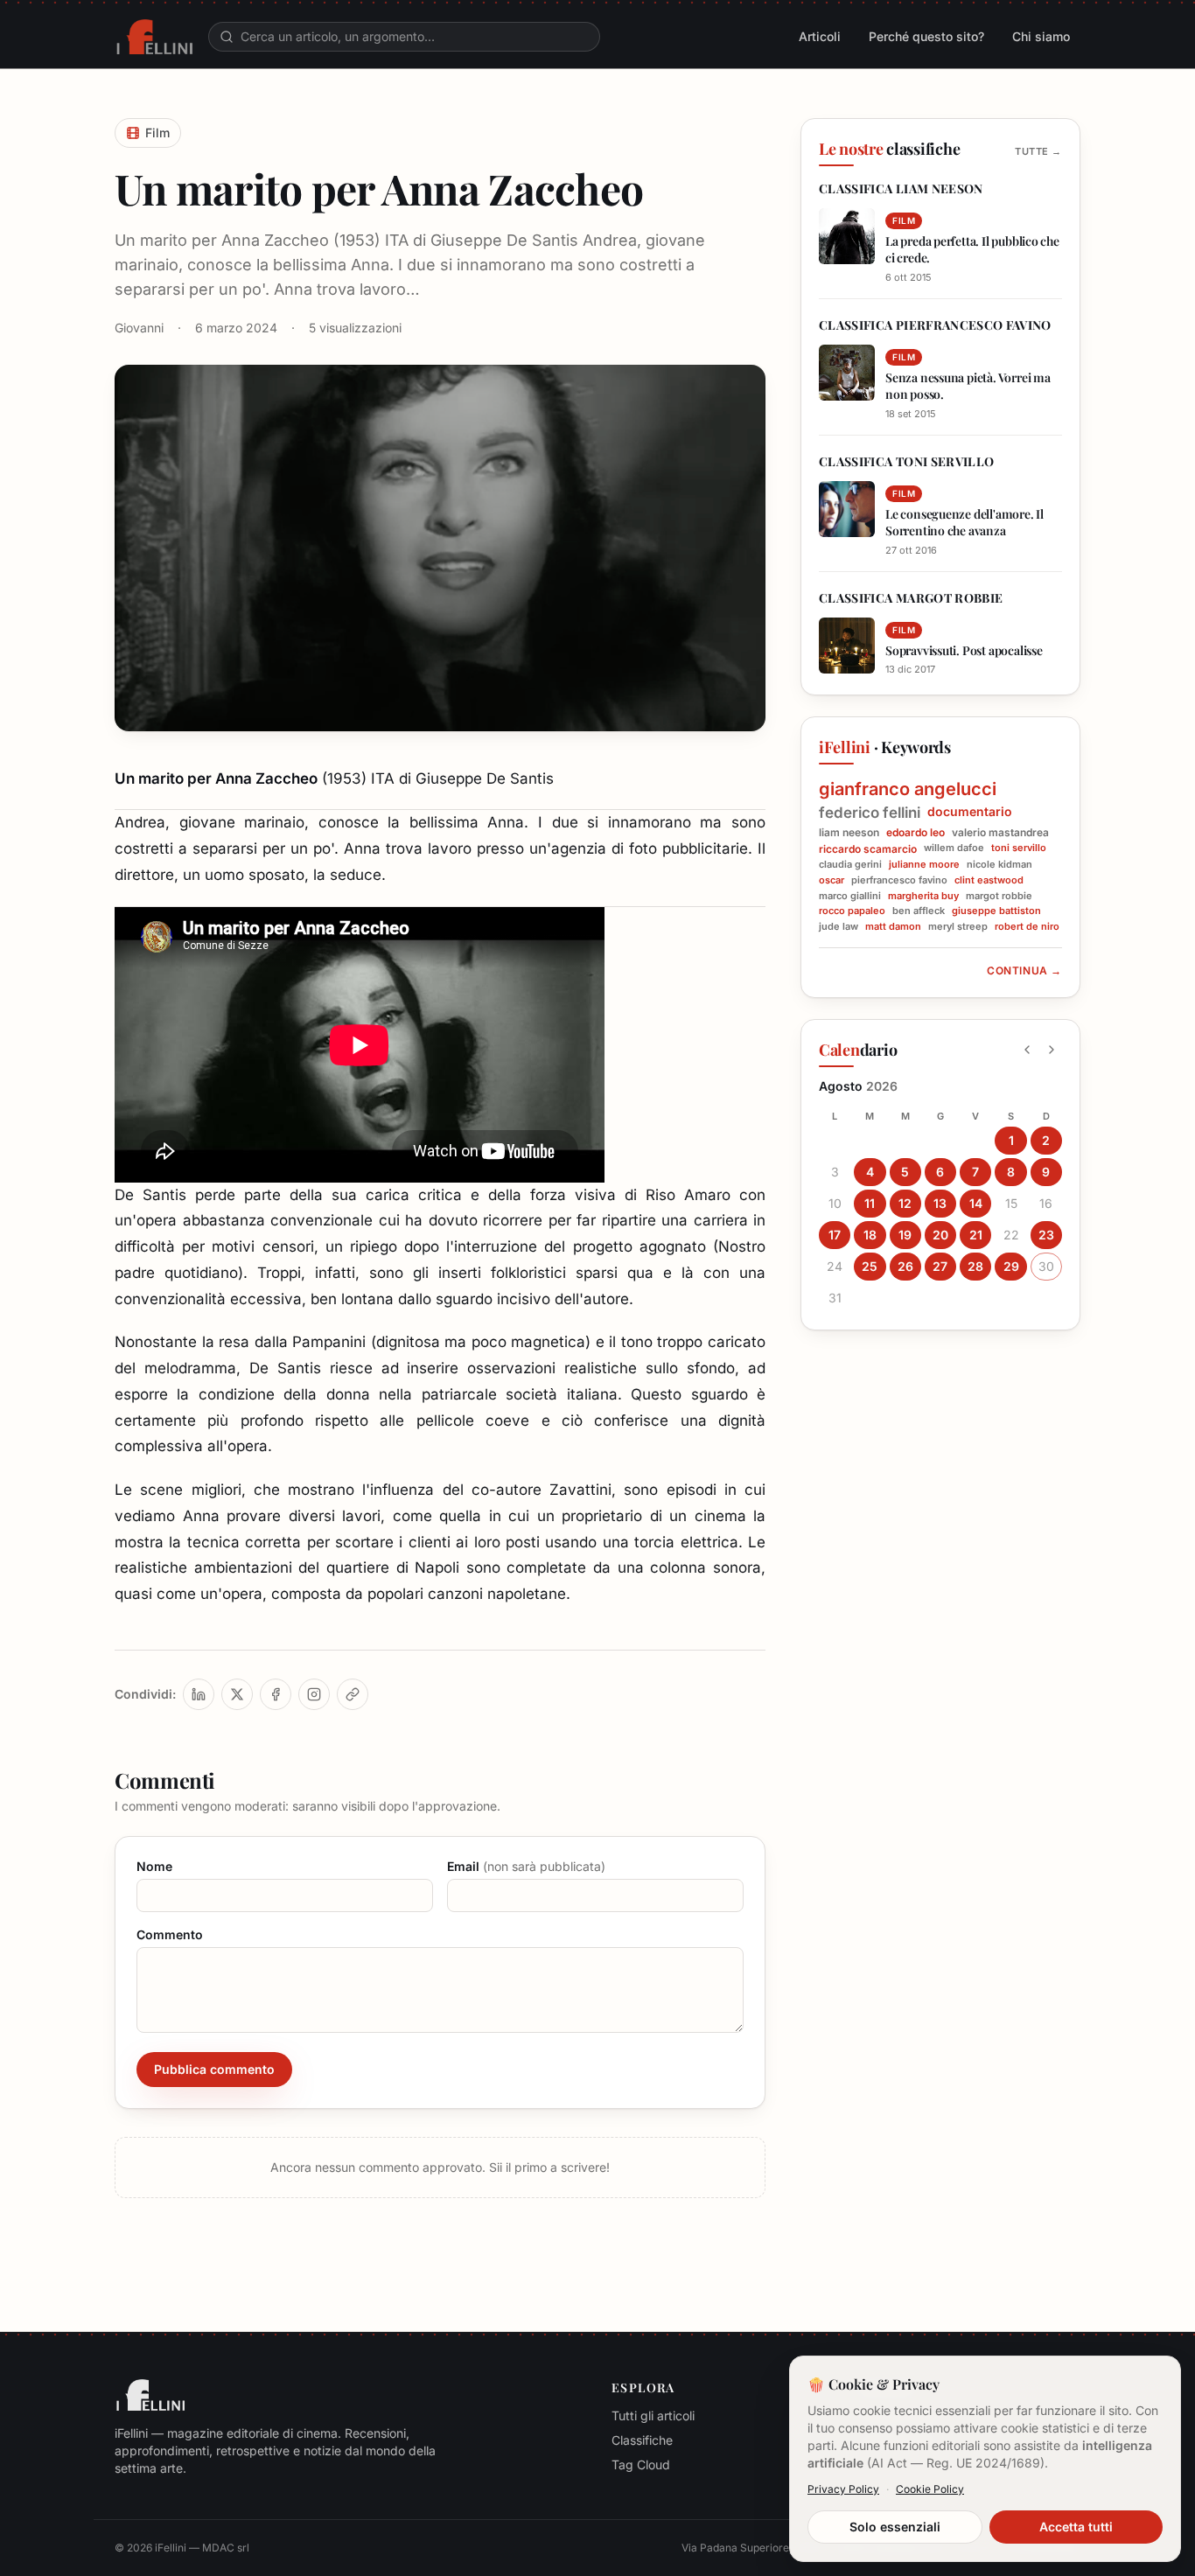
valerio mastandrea (1000, 832)
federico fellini (870, 813)
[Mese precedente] (1027, 1050)
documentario (970, 811)
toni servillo (1019, 848)
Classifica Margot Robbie (911, 598)
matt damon (893, 927)
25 (870, 1266)
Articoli (820, 36)
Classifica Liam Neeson (901, 188)
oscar (832, 880)
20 (940, 1235)
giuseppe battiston (996, 911)
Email (526, 1866)
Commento (170, 1934)
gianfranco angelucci (908, 789)
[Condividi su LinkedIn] (199, 1694)
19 (905, 1235)
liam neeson (849, 832)
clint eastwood (989, 880)
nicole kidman (999, 865)
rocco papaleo (852, 911)
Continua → (1024, 970)
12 (905, 1203)
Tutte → (1038, 151)
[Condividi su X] (237, 1694)
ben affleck (919, 911)
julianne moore (924, 865)
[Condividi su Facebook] (276, 1694)
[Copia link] (353, 1694)
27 (940, 1266)
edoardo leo (915, 832)
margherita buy (923, 896)
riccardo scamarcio (868, 849)
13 (940, 1203)
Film (157, 133)
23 (1046, 1235)
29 (1011, 1266)
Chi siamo (1041, 36)
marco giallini (850, 896)
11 (870, 1203)
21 (976, 1235)
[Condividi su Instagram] (314, 1694)
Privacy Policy (843, 2489)
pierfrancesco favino (899, 880)
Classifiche (642, 2440)
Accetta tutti (1076, 2527)
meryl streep (958, 927)
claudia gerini (850, 865)
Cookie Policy (930, 2489)
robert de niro (1027, 927)
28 (975, 1266)
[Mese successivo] (1052, 1050)
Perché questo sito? (926, 36)
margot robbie (999, 896)
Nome (154, 1866)
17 (835, 1235)
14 (976, 1203)
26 (905, 1266)
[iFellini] (154, 37)
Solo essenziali (895, 2527)
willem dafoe (954, 848)
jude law (839, 927)
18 (870, 1235)
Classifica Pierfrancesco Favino (935, 325)
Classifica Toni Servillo (906, 461)
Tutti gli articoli (653, 2415)
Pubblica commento (214, 2069)
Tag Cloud (641, 2464)
